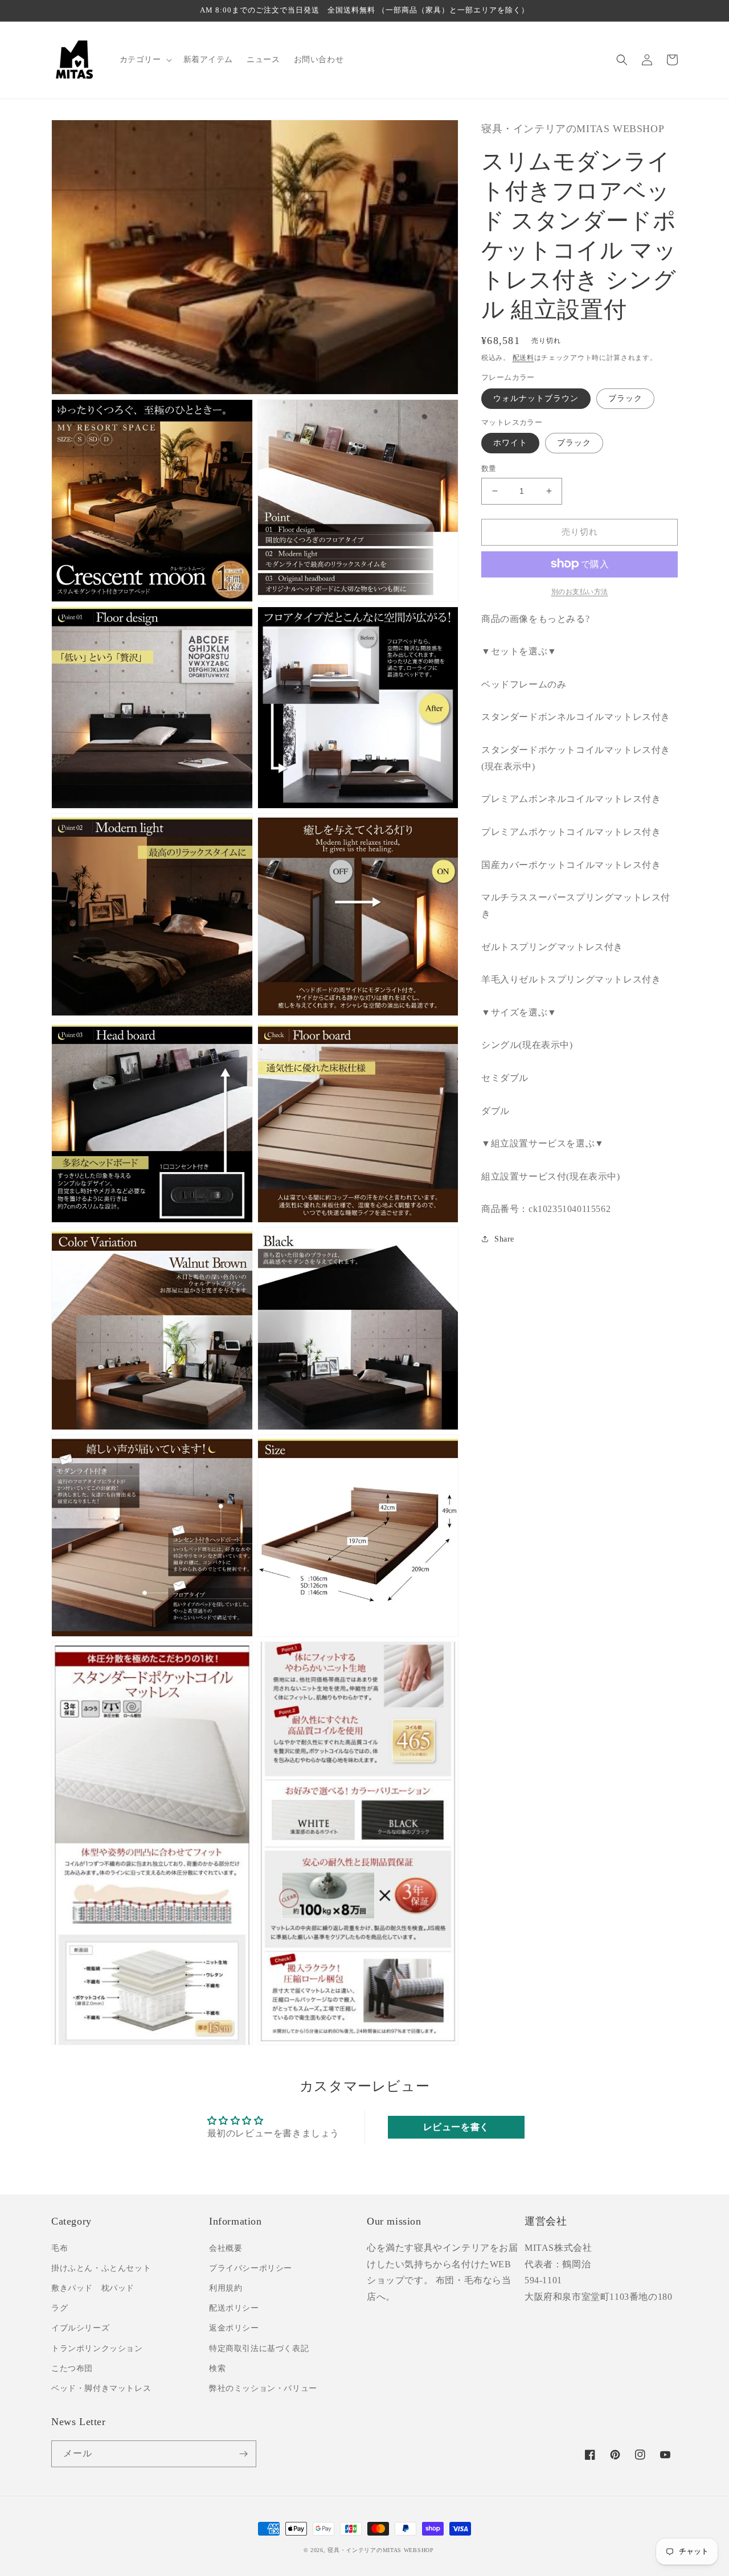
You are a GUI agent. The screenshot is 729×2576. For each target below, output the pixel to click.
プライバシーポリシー (251, 2268)
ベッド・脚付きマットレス (101, 2388)
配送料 (523, 357)
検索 (217, 2368)
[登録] (243, 2454)
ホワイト (510, 443)
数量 (489, 468)
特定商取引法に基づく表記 (259, 2348)
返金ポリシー (234, 2328)
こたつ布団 (72, 2368)
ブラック (625, 398)
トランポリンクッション (97, 2348)
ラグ (60, 2308)
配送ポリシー (234, 2308)
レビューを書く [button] (456, 2127)
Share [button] (504, 1239)
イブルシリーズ (80, 2328)
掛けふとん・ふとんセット (101, 2268)
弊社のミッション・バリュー (263, 2388)
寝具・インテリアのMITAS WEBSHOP (380, 2550)
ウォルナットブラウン (536, 398)
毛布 (60, 2248)
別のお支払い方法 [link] (580, 591)
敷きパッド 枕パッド (93, 2288)
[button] (145, 60)
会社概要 (226, 2248)
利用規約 (226, 2288)
